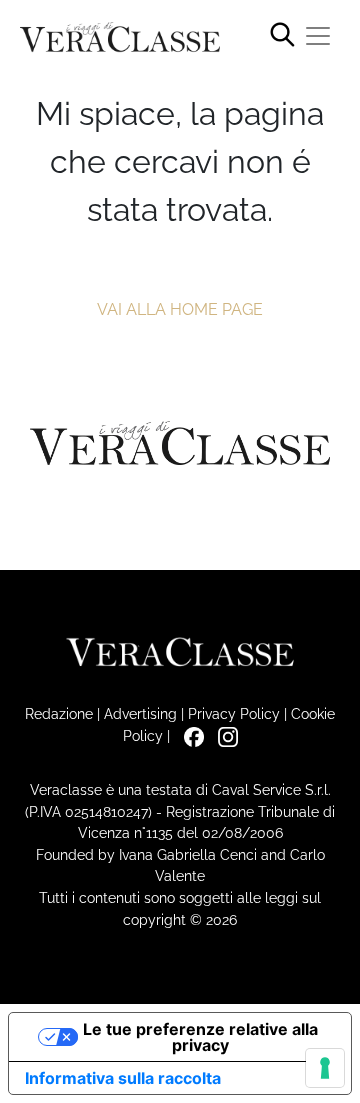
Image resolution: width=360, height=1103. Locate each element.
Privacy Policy (234, 713)
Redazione (59, 713)
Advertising (140, 713)
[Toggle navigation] (318, 36)
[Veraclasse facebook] (189, 735)
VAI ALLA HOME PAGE (180, 309)
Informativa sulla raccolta (123, 1078)
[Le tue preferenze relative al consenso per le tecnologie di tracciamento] (325, 1068)
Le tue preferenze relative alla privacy (200, 1037)
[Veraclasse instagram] (223, 735)
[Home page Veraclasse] (120, 37)
